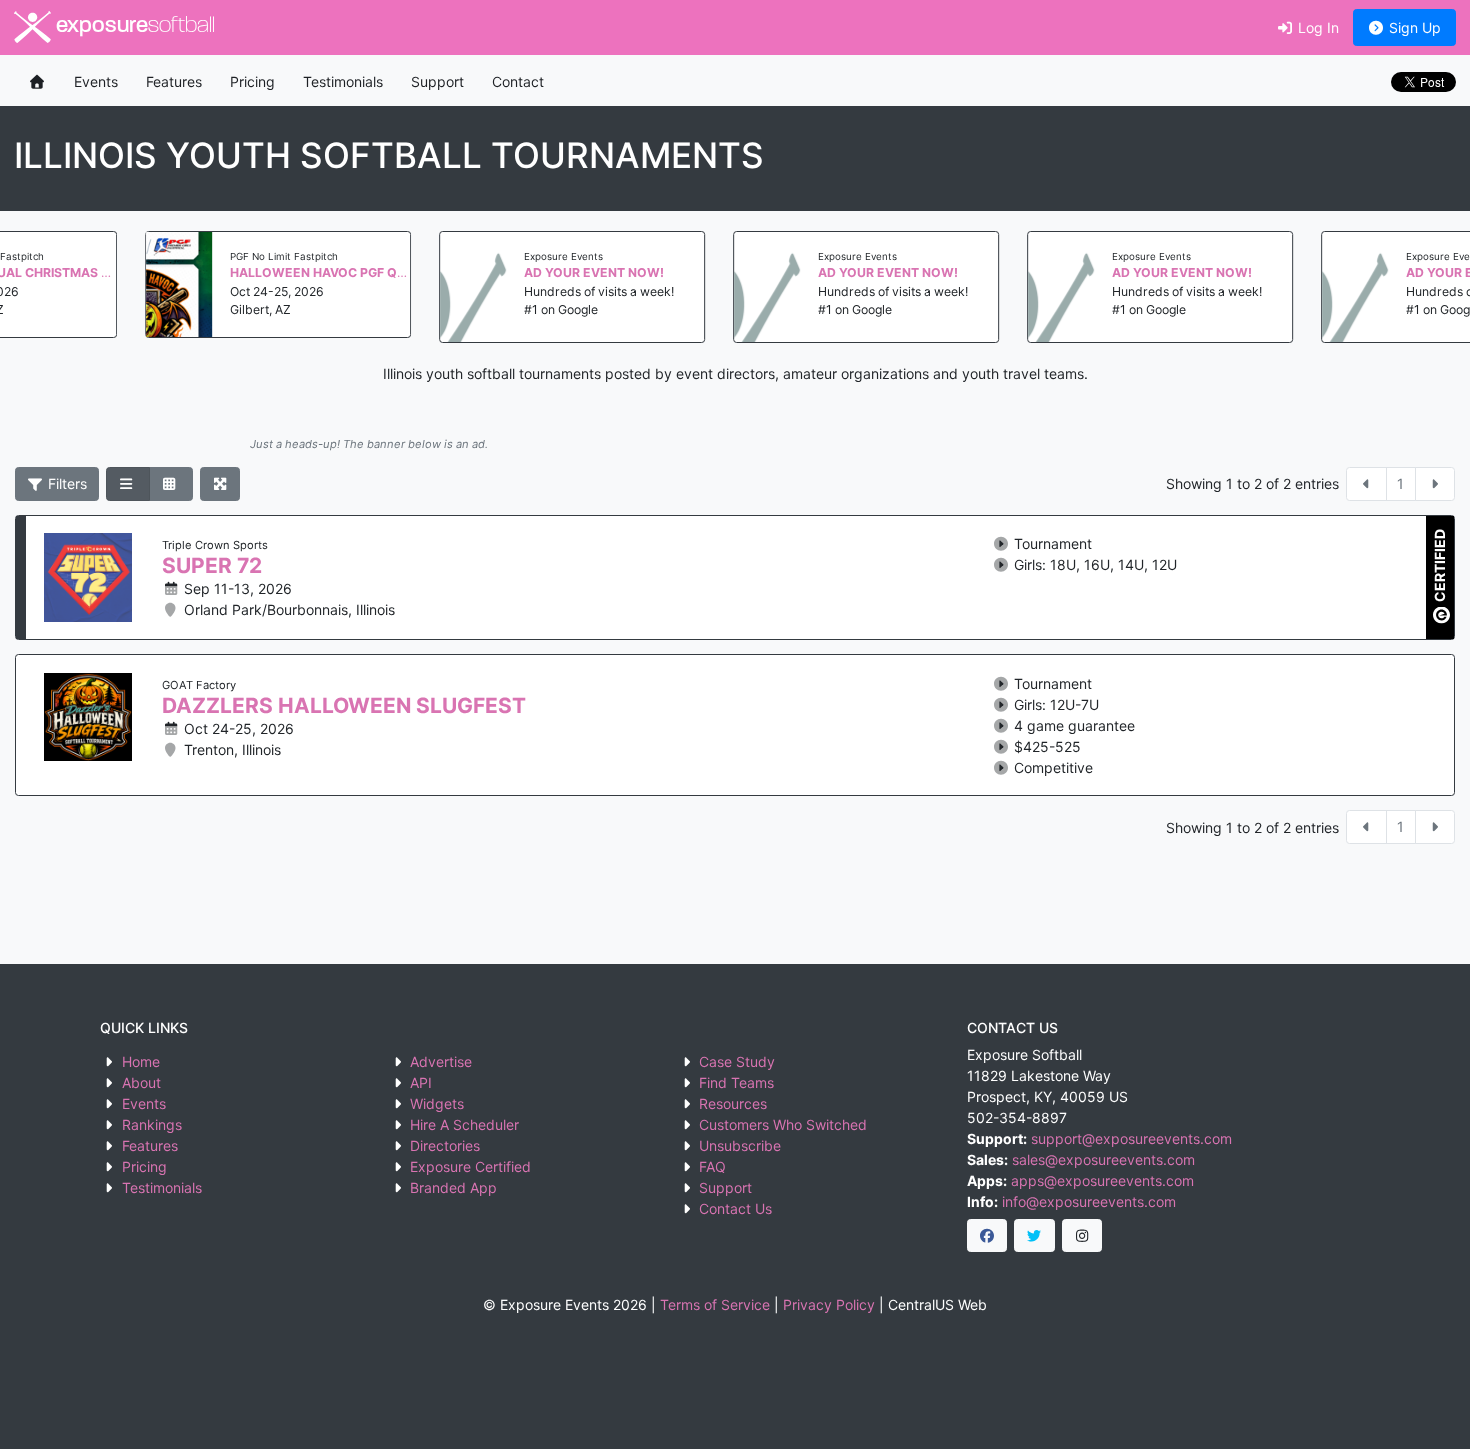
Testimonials (343, 81)
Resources (733, 1103)
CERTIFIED (1439, 567)
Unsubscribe (740, 1145)
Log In (1316, 27)
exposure (133, 26)
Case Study (737, 1061)
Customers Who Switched (783, 1124)
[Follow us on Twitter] (1034, 1236)
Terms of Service (715, 1304)
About (141, 1082)
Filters (65, 483)
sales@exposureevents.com (1103, 1159)
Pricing (252, 81)
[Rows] (128, 484)
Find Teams (736, 1082)
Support (437, 81)
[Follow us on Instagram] (1082, 1236)
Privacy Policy (829, 1304)
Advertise (441, 1061)
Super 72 (212, 566)
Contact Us (735, 1208)
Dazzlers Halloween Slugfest (344, 706)
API (421, 1082)
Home (141, 1061)
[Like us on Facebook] (987, 1236)
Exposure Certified (470, 1166)
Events (96, 81)
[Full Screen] (220, 484)
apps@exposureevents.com (1102, 1180)
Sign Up (1413, 27)
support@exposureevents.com (1131, 1138)
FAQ (712, 1166)
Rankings (152, 1124)
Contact (518, 81)
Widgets (437, 1103)
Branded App (453, 1187)
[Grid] (171, 484)
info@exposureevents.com (1089, 1201)
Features (174, 81)
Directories (445, 1145)
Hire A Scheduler (464, 1124)
